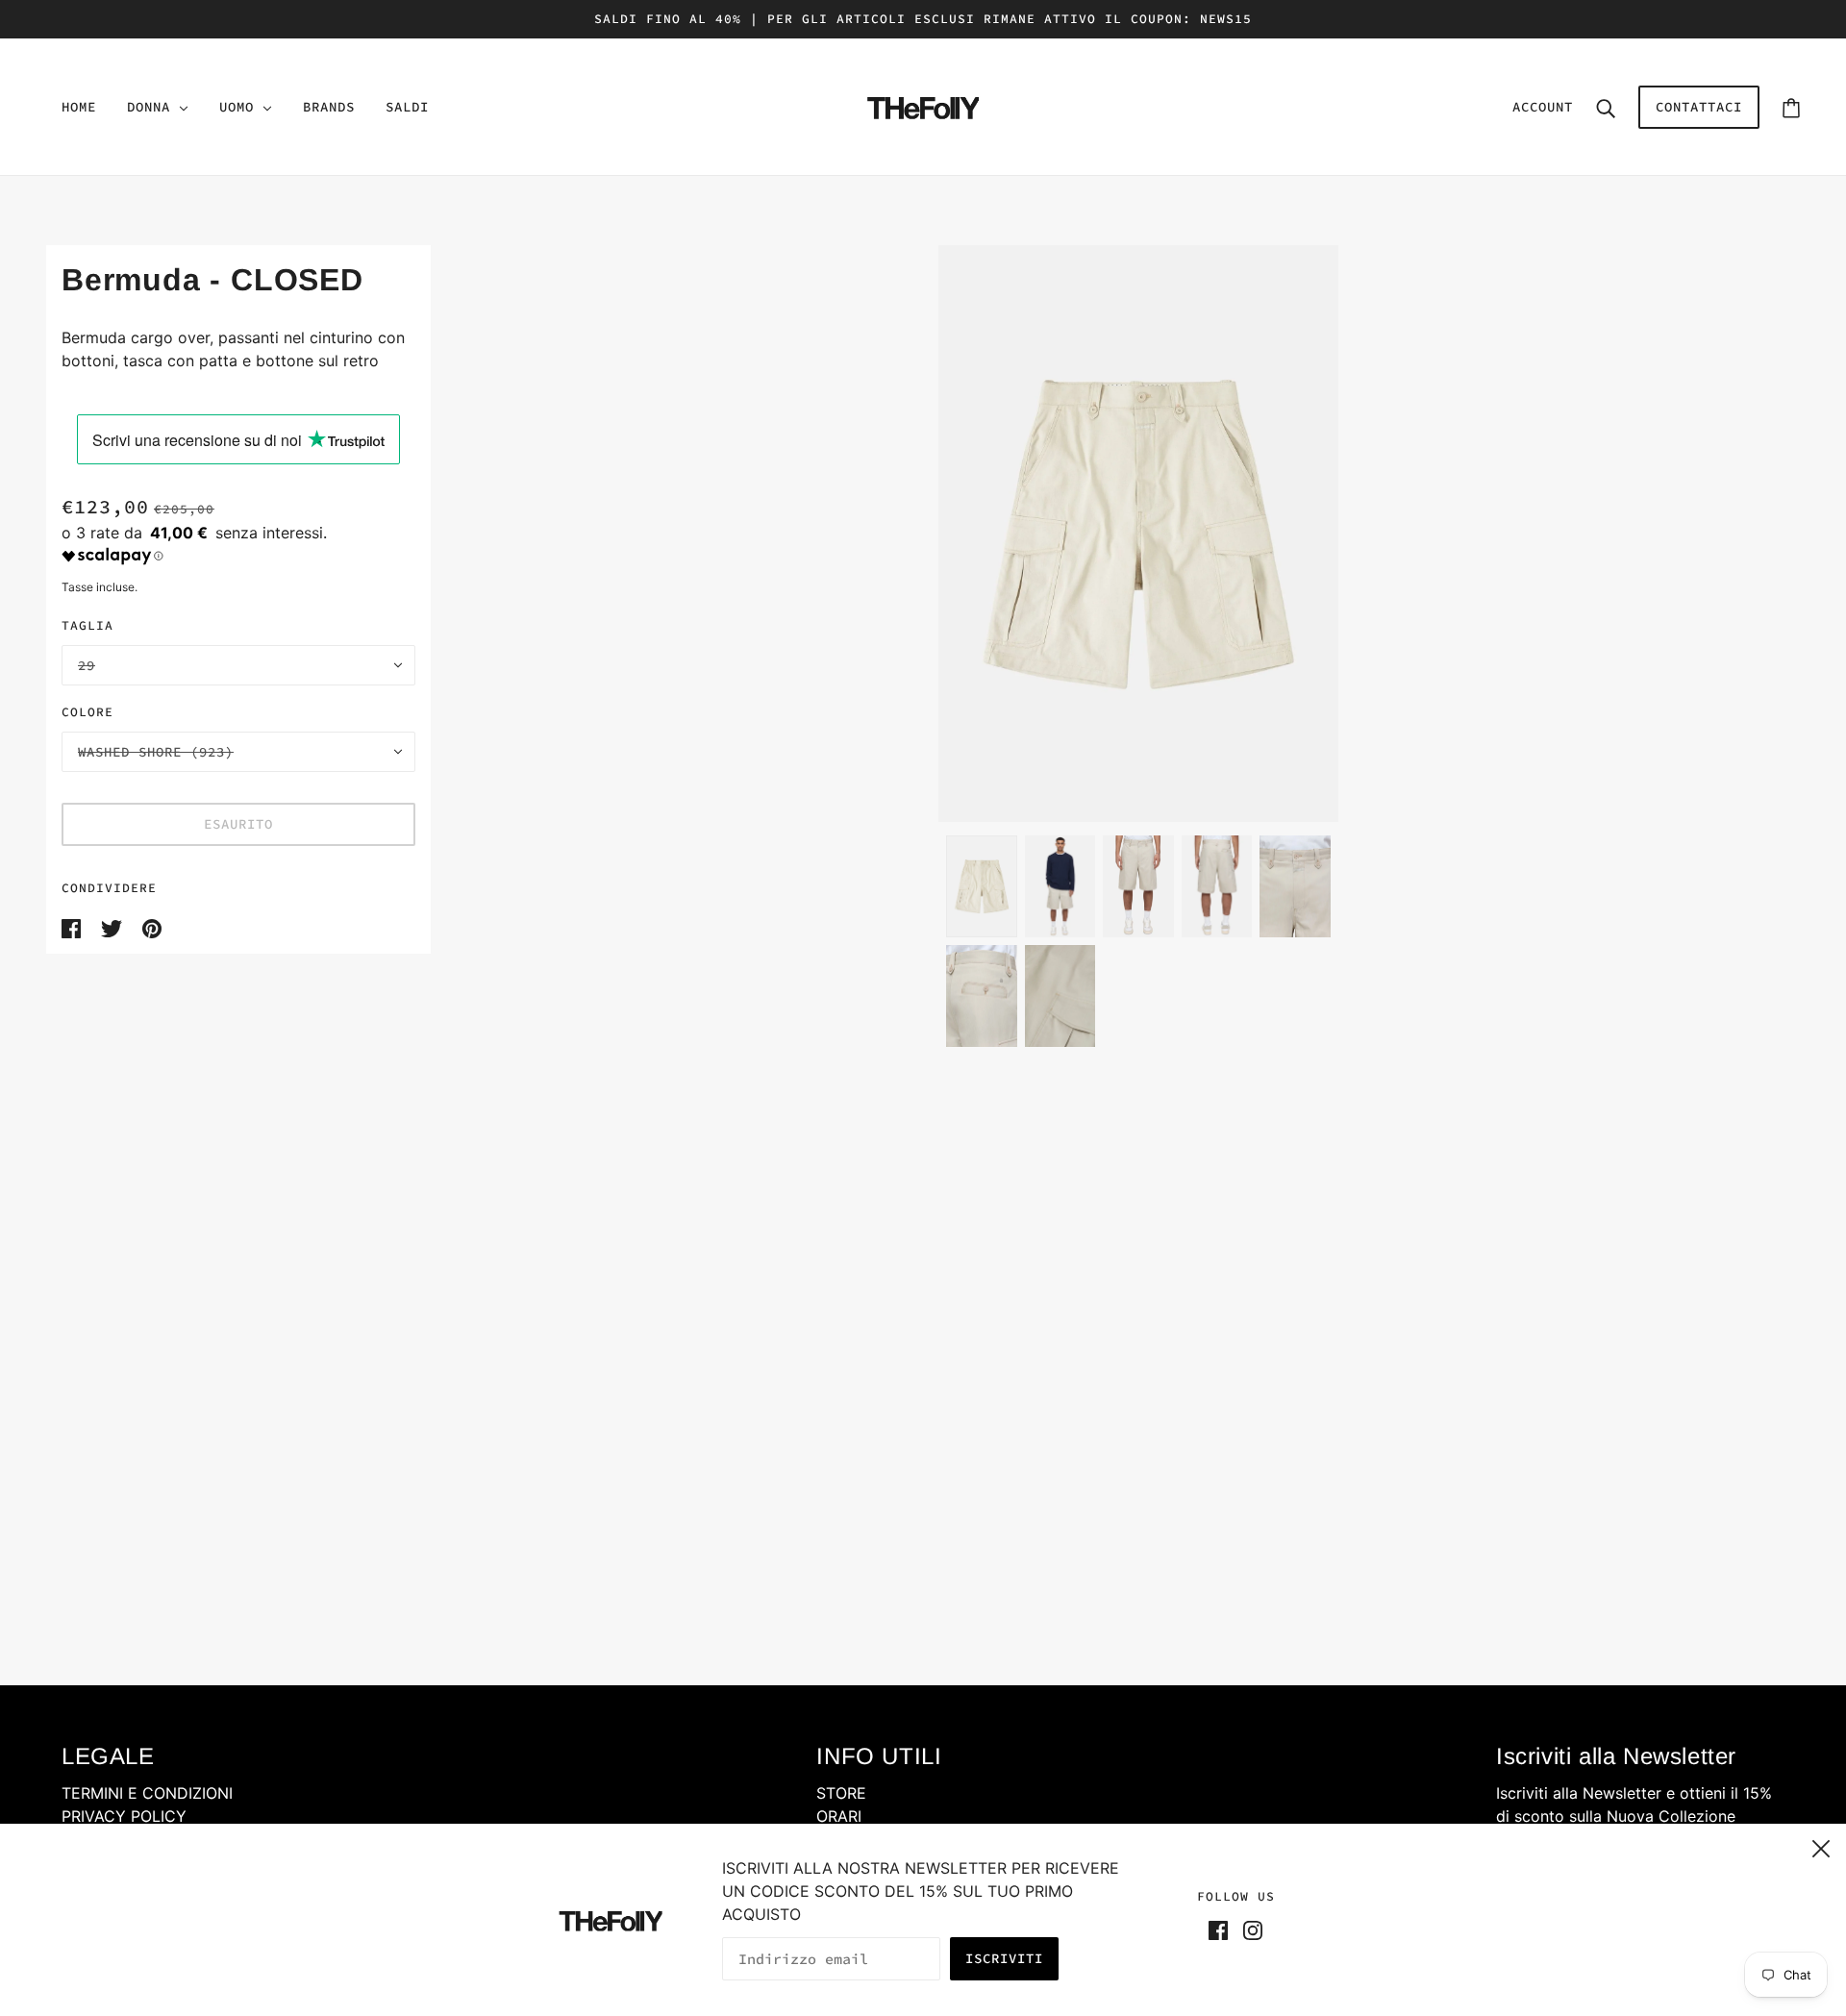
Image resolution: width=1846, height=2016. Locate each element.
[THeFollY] (923, 105)
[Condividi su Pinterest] (152, 927)
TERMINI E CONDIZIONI (147, 1793)
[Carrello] (1791, 107)
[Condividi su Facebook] (74, 927)
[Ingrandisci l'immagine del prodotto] (1139, 534)
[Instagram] (1249, 1929)
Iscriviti (1004, 1958)
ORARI (839, 1816)
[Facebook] (1222, 1929)
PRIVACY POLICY (124, 1816)
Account (1543, 107)
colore (87, 712)
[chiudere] (1821, 1846)
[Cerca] (1606, 107)
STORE (841, 1793)
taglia (87, 625)
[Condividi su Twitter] (114, 927)
